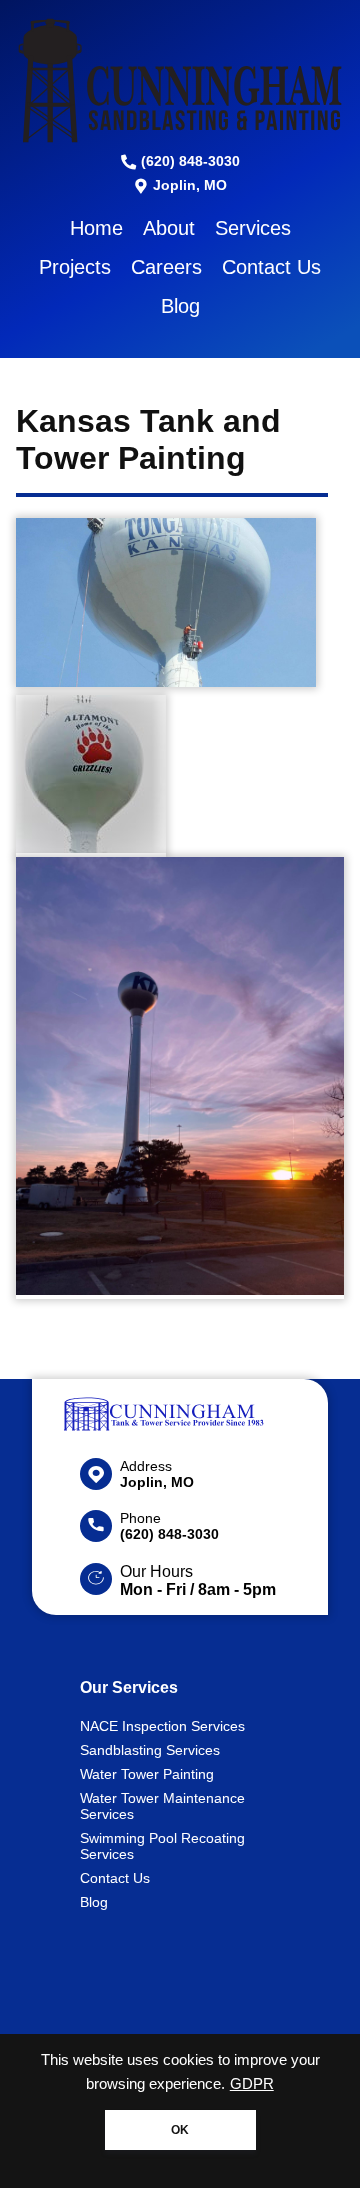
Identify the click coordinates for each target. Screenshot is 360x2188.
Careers (166, 267)
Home (96, 228)
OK (180, 2130)
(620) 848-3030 (188, 161)
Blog (180, 306)
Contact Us (271, 267)
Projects (75, 267)
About (169, 228)
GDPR (252, 2084)
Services (253, 228)
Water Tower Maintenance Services (162, 1806)
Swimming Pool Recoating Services (162, 1846)
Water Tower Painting (147, 1774)
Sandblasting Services (150, 1750)
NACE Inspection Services (162, 1726)
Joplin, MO (188, 185)
